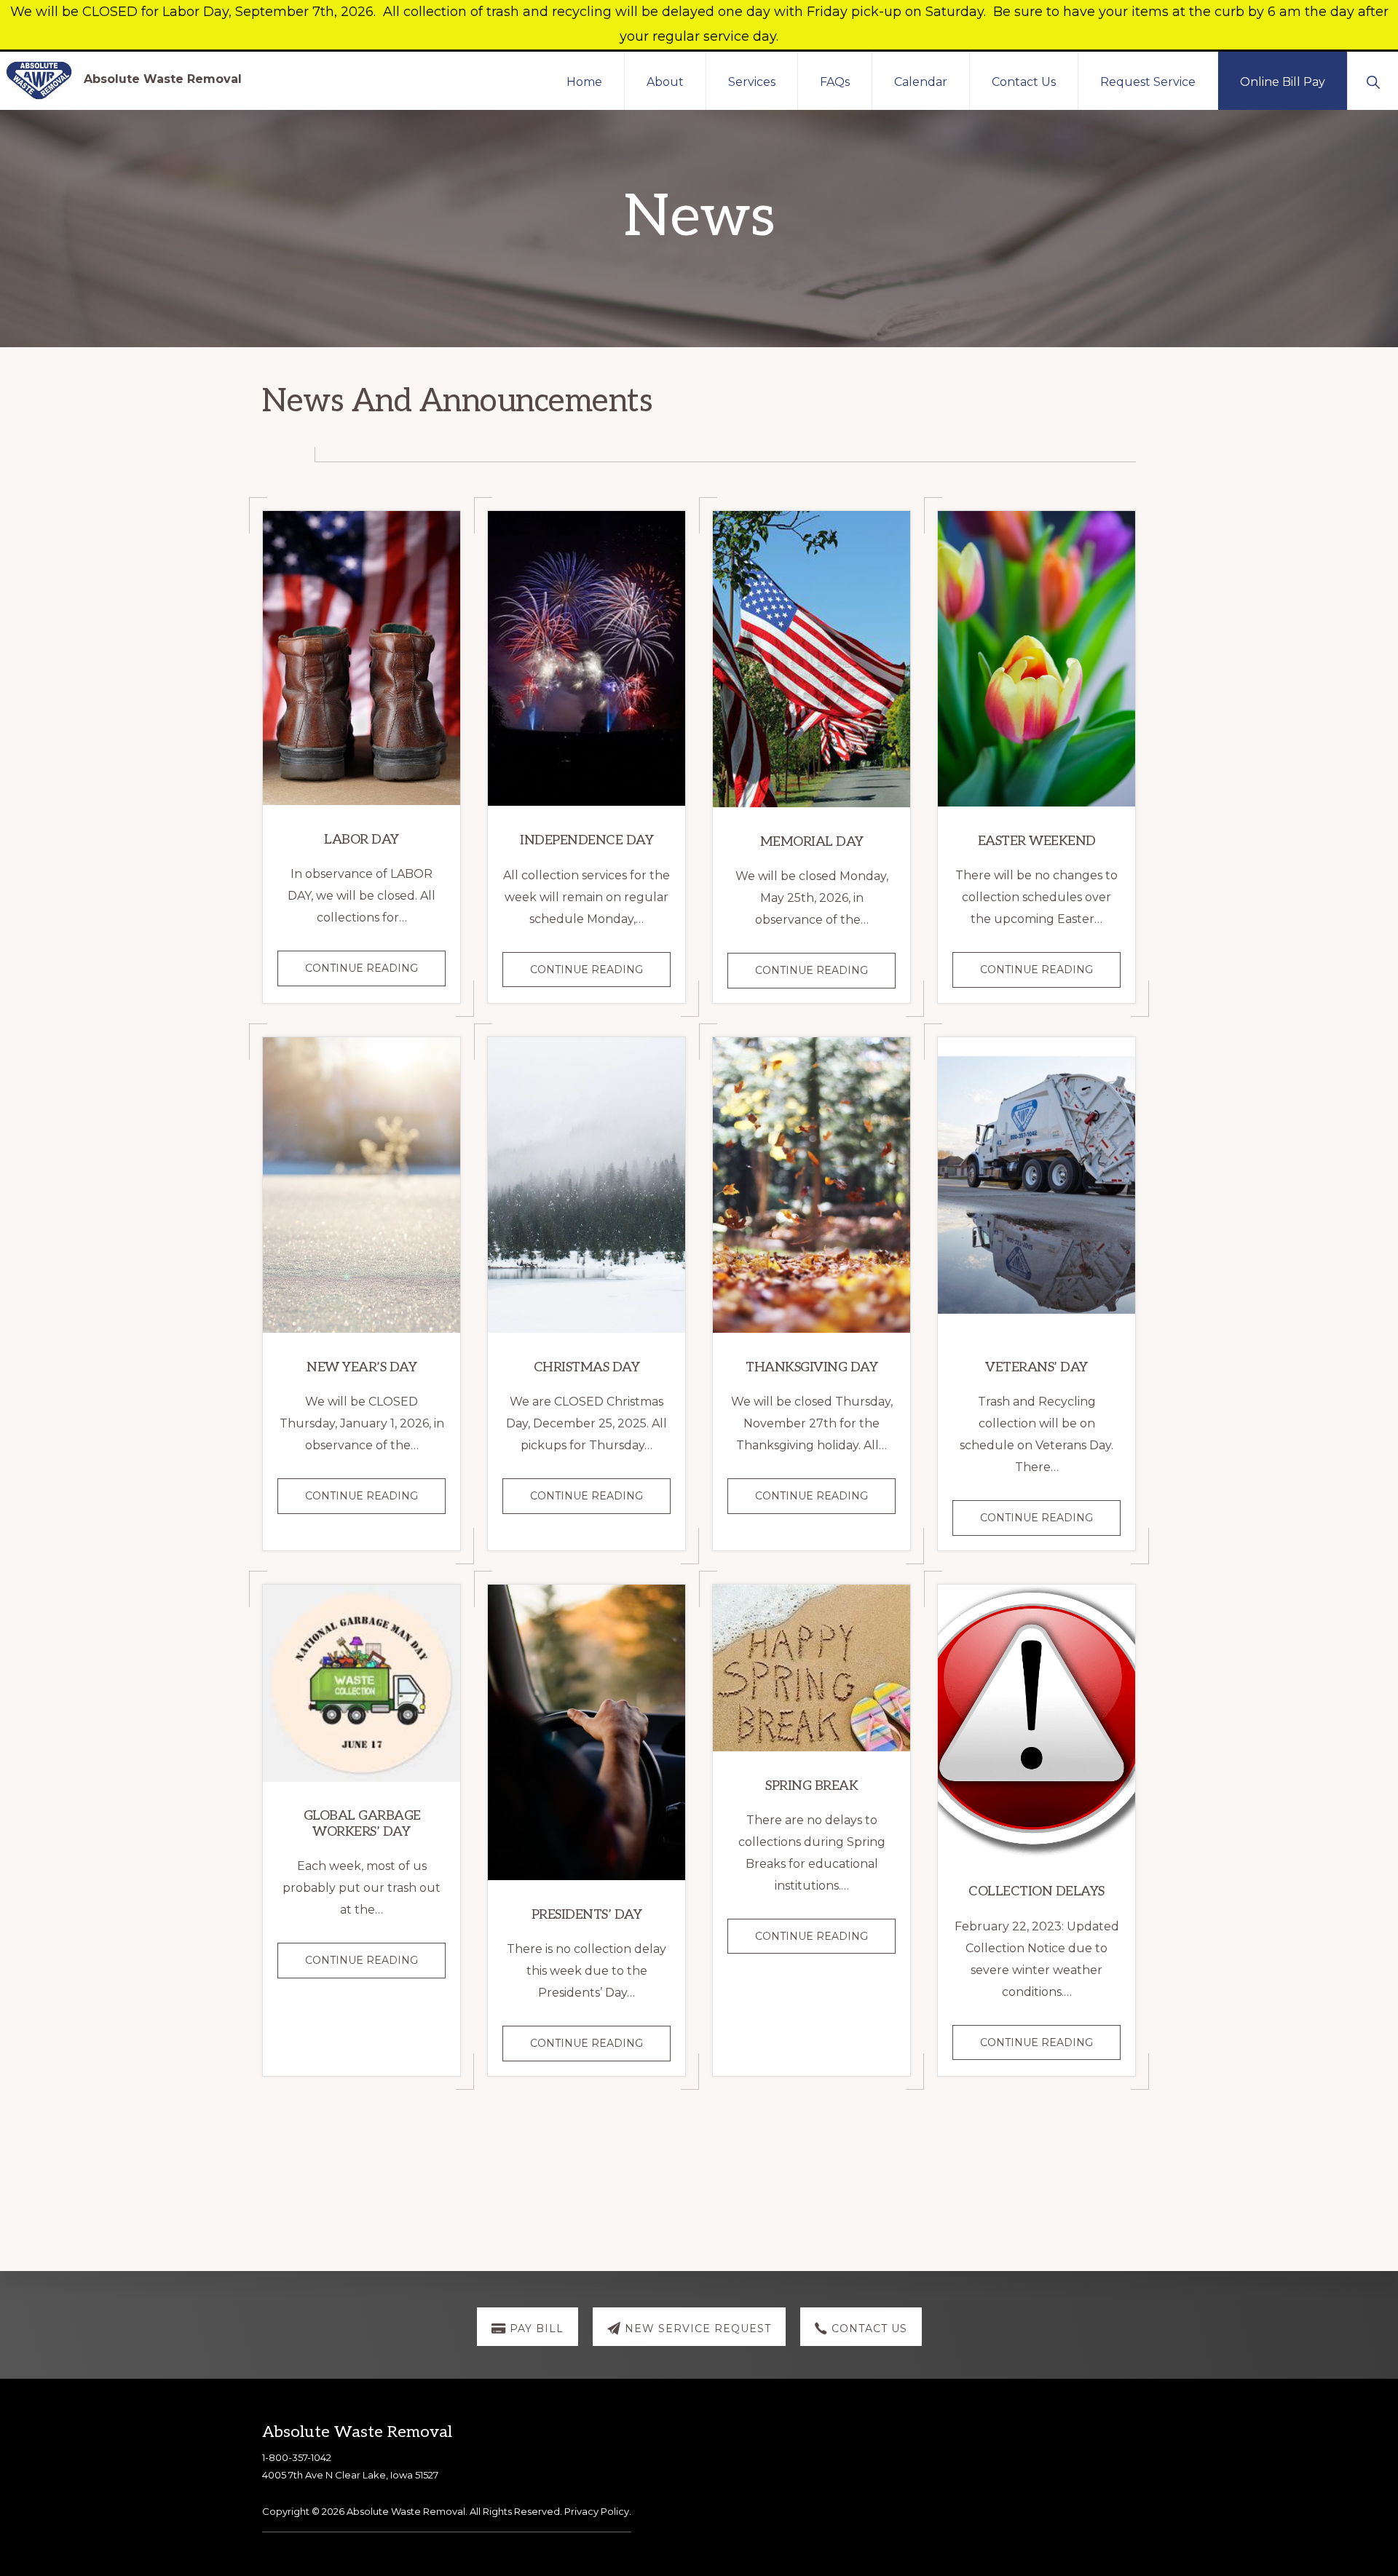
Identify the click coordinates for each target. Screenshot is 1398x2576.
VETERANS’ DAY (1036, 1367)
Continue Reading (375, 973)
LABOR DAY (362, 840)
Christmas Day (587, 1367)
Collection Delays (1036, 1891)
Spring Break (811, 1786)
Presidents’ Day (587, 1915)
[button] (1373, 81)
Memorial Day (812, 842)
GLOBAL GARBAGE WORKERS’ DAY (362, 1824)
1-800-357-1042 (297, 2457)
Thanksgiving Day (811, 1367)
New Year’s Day (362, 1367)
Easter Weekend (1037, 841)
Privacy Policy (597, 2511)
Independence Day (587, 840)
